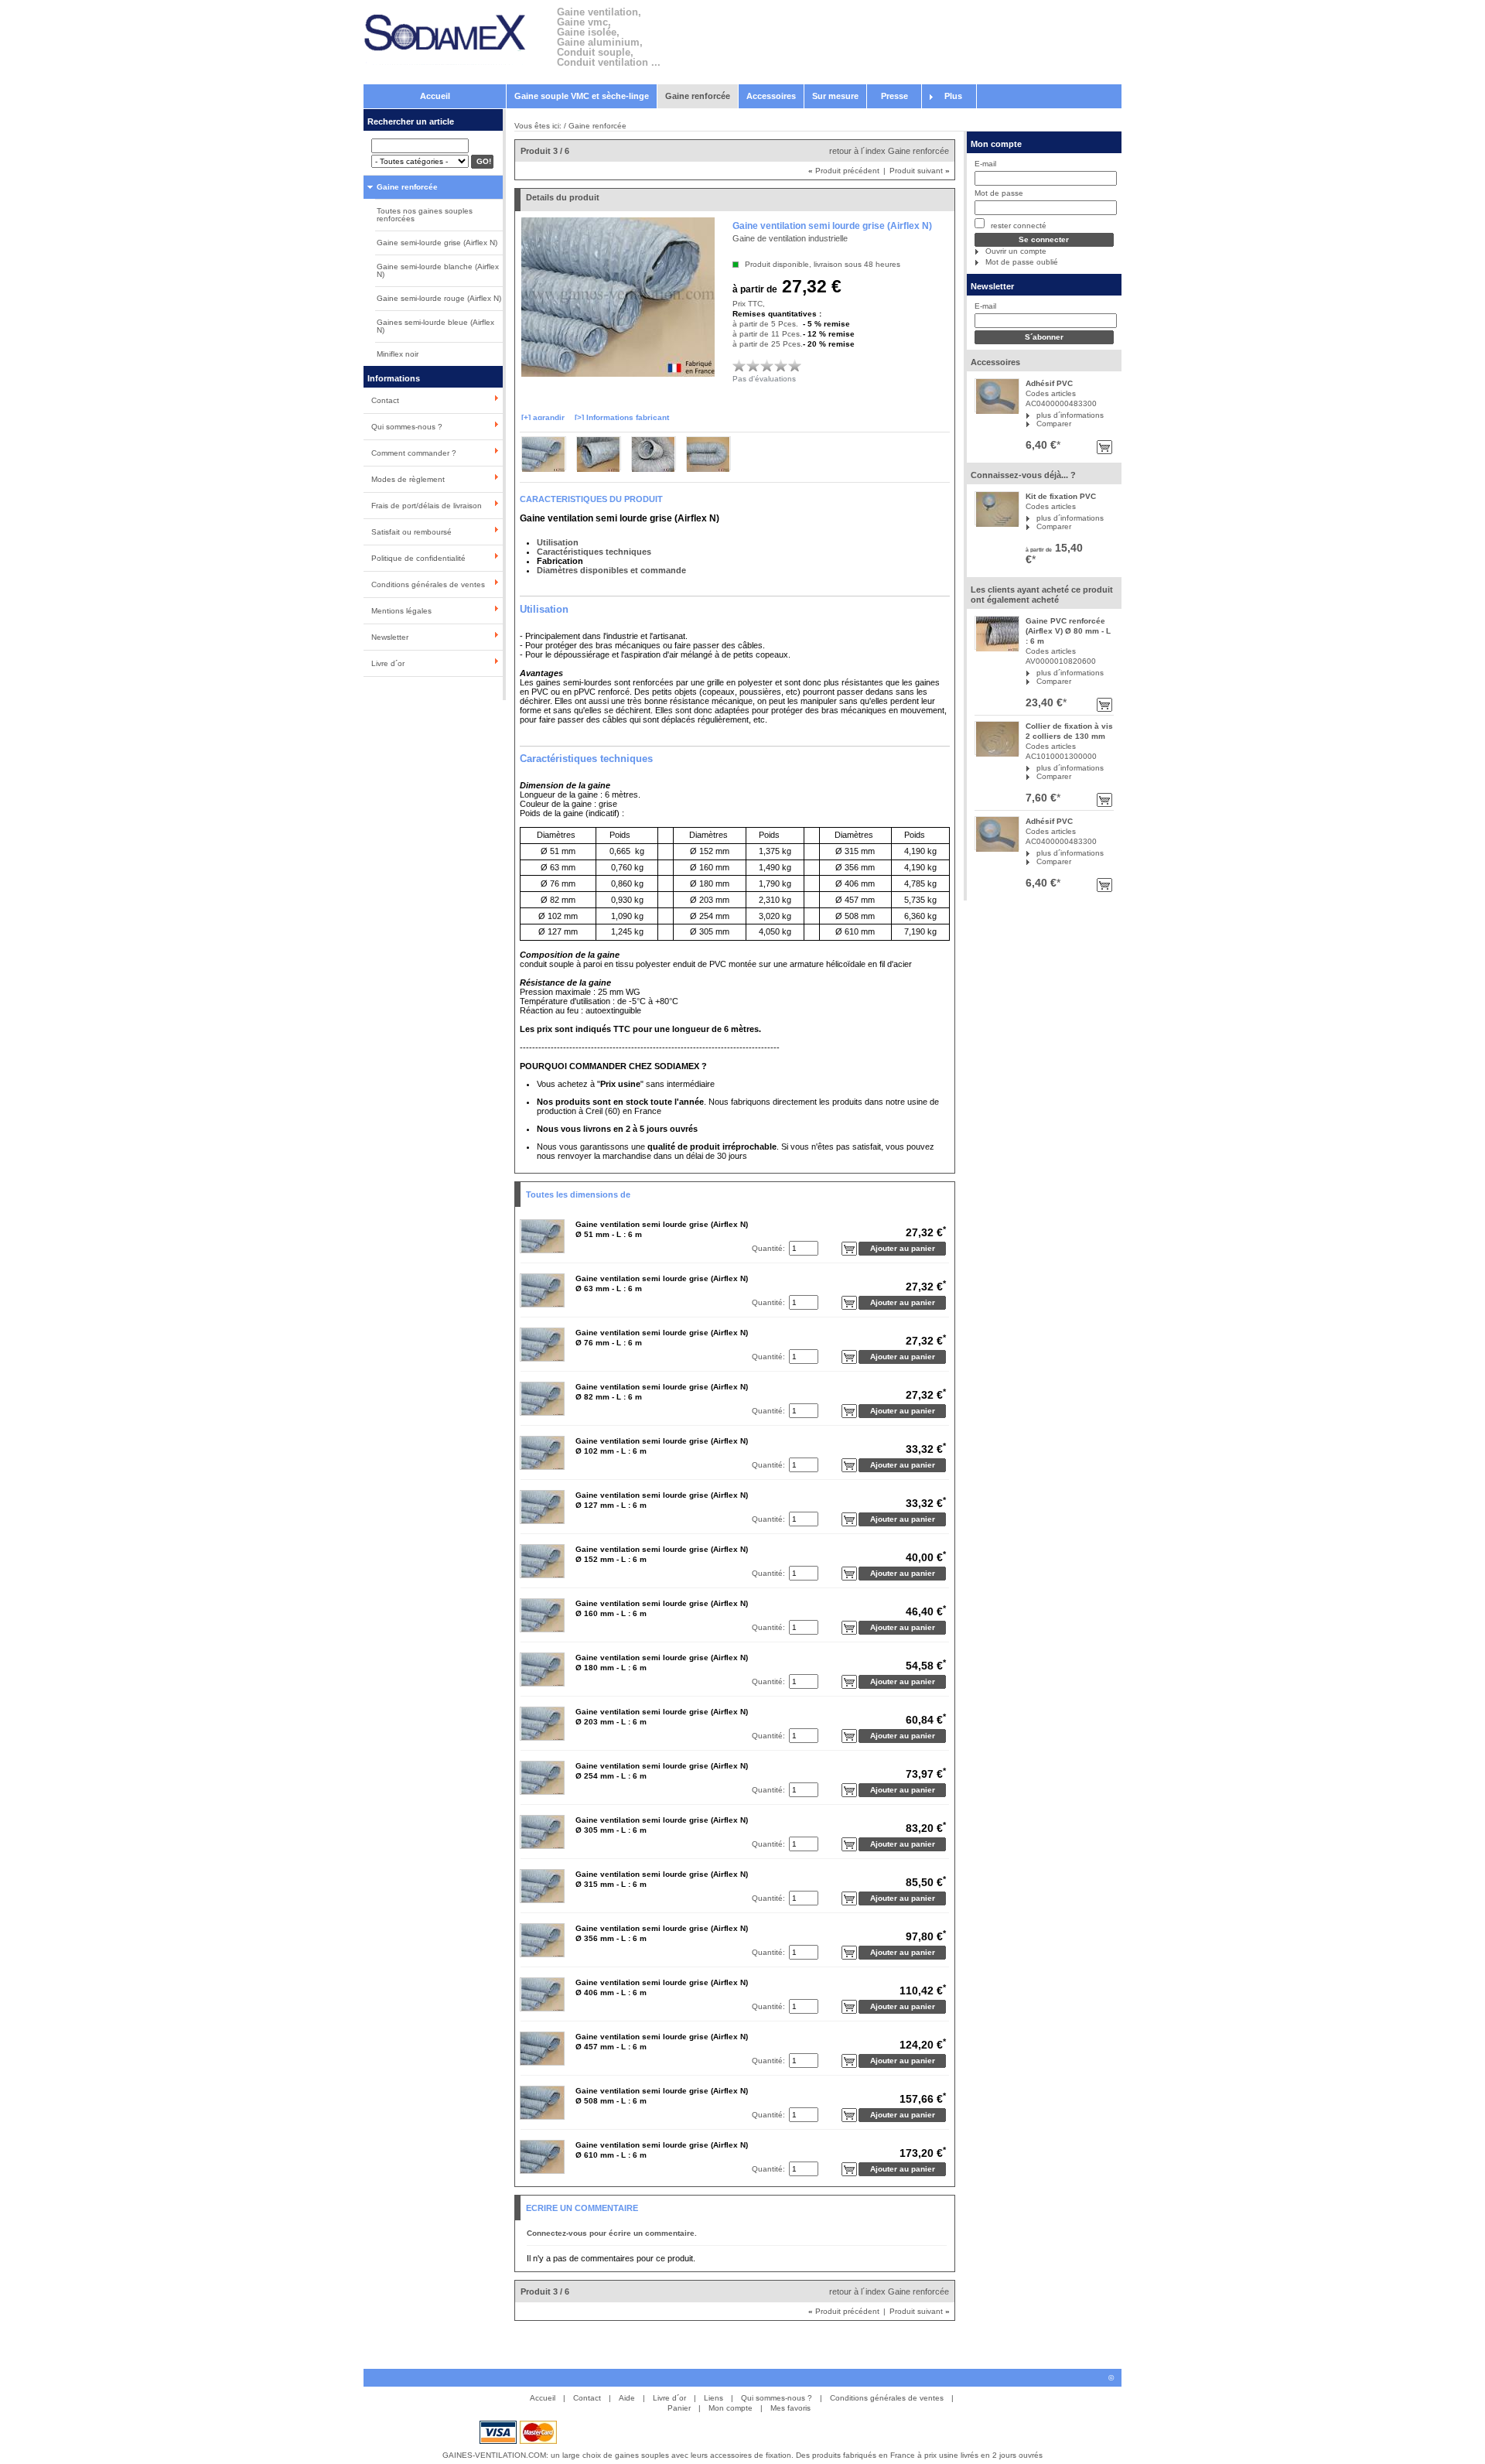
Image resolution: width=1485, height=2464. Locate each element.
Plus (953, 96)
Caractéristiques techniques (594, 552)
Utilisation (558, 542)
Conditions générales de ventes (428, 584)
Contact (385, 400)
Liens (713, 2398)
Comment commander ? (414, 453)
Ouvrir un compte (1016, 251)
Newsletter (390, 637)
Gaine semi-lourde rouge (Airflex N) (439, 298)
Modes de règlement (408, 479)
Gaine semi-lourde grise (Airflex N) (437, 243)
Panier (679, 2408)
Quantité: (768, 1248)
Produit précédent (844, 171)
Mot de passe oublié (1022, 262)
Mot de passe (999, 193)
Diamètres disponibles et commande (611, 570)
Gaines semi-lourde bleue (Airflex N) (435, 326)
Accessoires (771, 96)
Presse (894, 96)
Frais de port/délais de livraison (427, 506)
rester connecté (1017, 226)
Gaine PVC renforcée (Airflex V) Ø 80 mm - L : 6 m (1068, 631)
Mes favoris (790, 2408)
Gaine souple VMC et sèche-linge (582, 96)
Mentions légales (401, 611)
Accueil (435, 96)
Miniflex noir (398, 354)
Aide (627, 2398)
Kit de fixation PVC (1061, 496)
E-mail (985, 164)
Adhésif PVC (1049, 383)
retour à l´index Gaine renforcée (889, 151)
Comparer (1054, 424)
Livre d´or (388, 663)
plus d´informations (1070, 415)
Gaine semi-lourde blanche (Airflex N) (438, 270)
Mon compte (996, 144)
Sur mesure (835, 96)
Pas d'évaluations (764, 379)
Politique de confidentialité (418, 558)
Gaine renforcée (698, 96)
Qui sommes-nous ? (407, 427)
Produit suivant (920, 171)
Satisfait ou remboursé (411, 532)
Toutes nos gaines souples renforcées (425, 215)
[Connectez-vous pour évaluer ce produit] (739, 365)
